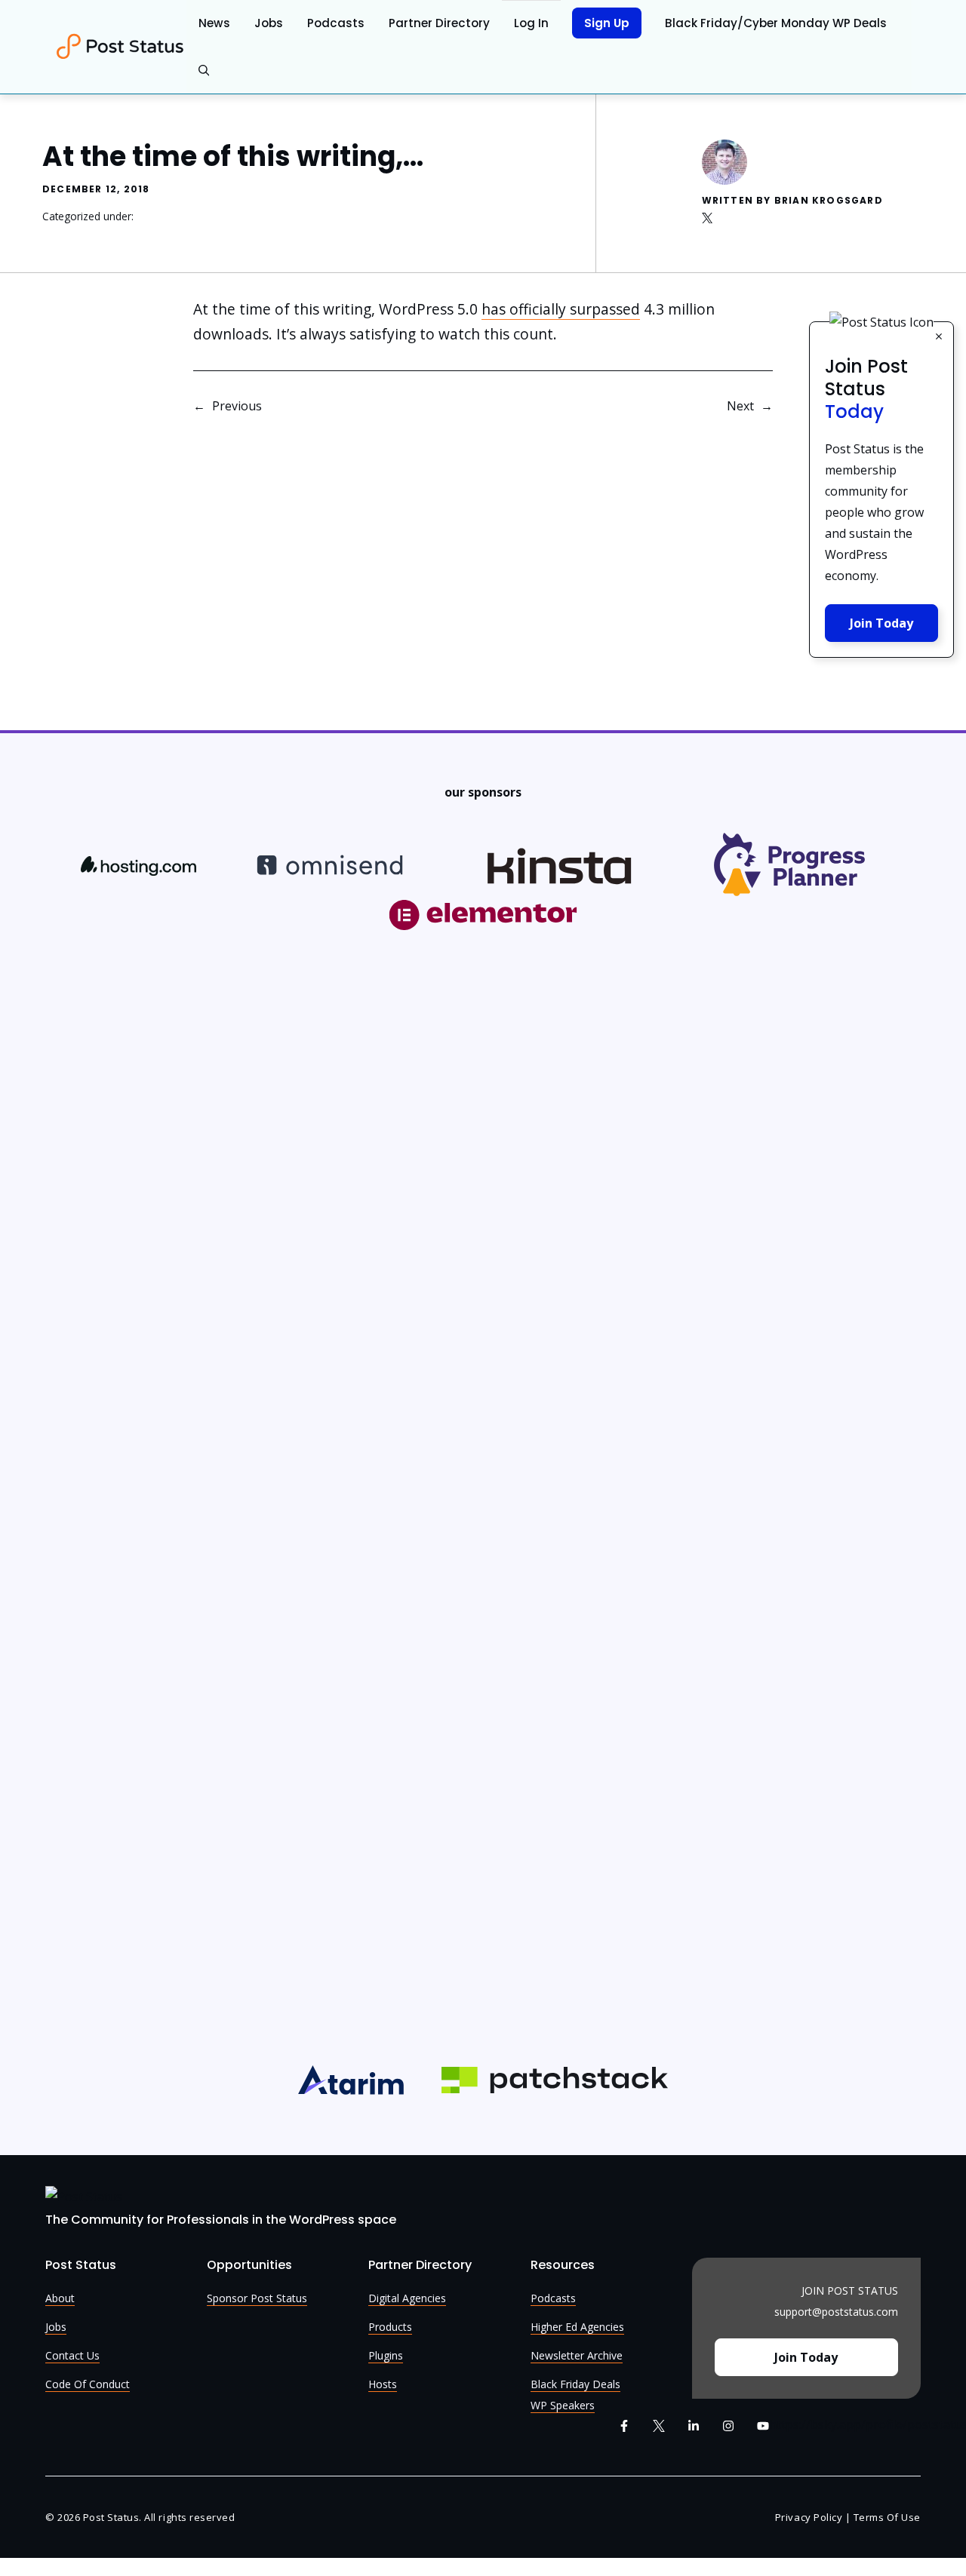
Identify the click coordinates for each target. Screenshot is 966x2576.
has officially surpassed (561, 309)
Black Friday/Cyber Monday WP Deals (776, 23)
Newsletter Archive (577, 2355)
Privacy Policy (809, 2517)
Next (740, 406)
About (60, 2298)
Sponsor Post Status (257, 2298)
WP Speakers (563, 2405)
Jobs (269, 23)
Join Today (881, 623)
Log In (531, 23)
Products (390, 2327)
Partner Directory (439, 23)
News (214, 23)
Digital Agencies (407, 2298)
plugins (386, 2355)
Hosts (383, 2384)
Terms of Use (887, 2517)
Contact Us (72, 2355)
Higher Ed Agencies (577, 2327)
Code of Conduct (88, 2384)
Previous (237, 406)
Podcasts (336, 23)
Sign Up (607, 23)
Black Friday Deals (575, 2384)
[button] (204, 71)
